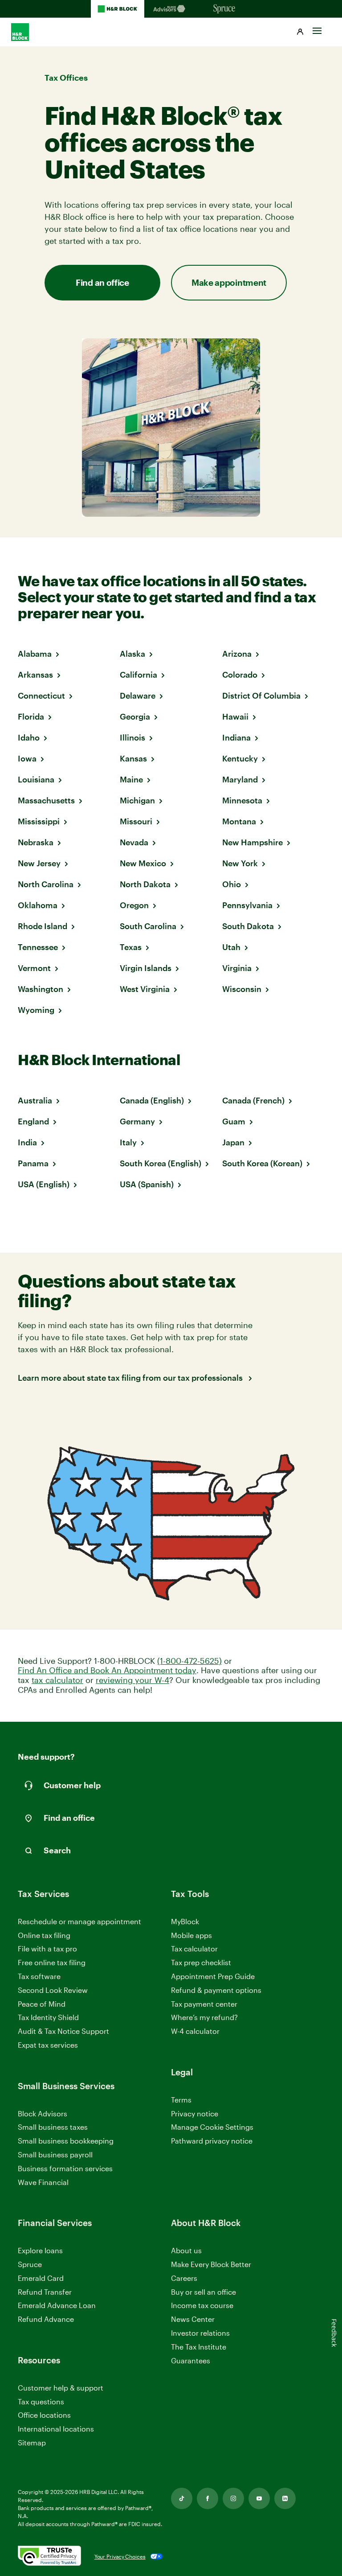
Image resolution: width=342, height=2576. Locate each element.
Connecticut (41, 695)
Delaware (138, 695)
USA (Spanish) (147, 1184)
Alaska (132, 654)
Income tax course (202, 2305)
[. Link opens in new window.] (49, 2556)
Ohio (232, 884)
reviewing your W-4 (132, 1680)
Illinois (132, 737)
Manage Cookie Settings (212, 2127)
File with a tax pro (47, 1948)
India (27, 1142)
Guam (234, 1121)
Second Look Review (53, 1990)
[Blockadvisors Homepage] (171, 9)
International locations (56, 2429)
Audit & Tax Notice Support (63, 2031)
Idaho (29, 737)
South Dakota (248, 926)
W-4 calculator (195, 2031)
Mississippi (39, 821)
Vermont (34, 968)
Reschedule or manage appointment (79, 1921)
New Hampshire (252, 842)
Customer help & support (61, 2388)
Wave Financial (43, 2183)
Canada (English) (152, 1100)
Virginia (237, 968)
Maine (131, 779)
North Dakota (145, 884)
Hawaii (235, 716)
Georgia (135, 716)
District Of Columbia (261, 695)
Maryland (240, 779)
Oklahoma (38, 905)
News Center (193, 2319)
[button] (300, 32)
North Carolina (46, 884)
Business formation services (65, 2168)
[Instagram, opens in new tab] (233, 2498)
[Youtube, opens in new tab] (259, 2498)
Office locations (44, 2415)
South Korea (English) (161, 1163)
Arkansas (35, 675)
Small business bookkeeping (66, 2141)
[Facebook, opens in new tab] (208, 2498)
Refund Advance (46, 2319)
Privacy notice (195, 2113)
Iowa (27, 758)
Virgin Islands (146, 968)
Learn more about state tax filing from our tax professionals (131, 1378)
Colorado (240, 675)
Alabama (35, 654)
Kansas (133, 758)
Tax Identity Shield (48, 2017)
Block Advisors (43, 2114)
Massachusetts (46, 800)
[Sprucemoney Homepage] (224, 9)
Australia (35, 1100)
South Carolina (148, 926)
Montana (239, 821)
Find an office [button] (102, 282)
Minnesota (242, 800)
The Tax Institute (199, 2347)
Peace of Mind (42, 2004)
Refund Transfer (45, 2292)
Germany (137, 1121)
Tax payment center (204, 2004)
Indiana (236, 737)
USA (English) (44, 1184)
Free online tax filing (52, 1962)
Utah (231, 947)
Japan (233, 1142)
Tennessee (38, 947)
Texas (131, 947)
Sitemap (32, 2443)
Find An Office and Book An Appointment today (107, 1670)
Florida (31, 716)
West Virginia (145, 989)
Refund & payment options (216, 1990)
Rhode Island (43, 926)
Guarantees (191, 2360)
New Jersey (39, 863)
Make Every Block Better (211, 2264)
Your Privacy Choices (120, 2556)
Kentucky (240, 758)
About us (186, 2250)
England (33, 1121)
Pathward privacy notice (212, 2141)
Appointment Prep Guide (213, 1976)
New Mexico (143, 863)
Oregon (134, 905)
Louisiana (36, 779)
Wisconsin (242, 989)
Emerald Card (41, 2278)
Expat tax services (48, 2045)
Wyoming (36, 1010)
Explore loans (40, 2250)
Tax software (39, 1976)
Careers (184, 2278)
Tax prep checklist (201, 1962)
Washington (41, 989)
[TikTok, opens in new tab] (182, 2498)
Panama (33, 1163)
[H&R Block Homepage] (118, 9)
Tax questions (41, 2401)
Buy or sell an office (204, 2292)
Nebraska (36, 842)
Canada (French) (253, 1100)
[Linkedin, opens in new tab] (285, 2498)
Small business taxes (53, 2127)
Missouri (136, 821)
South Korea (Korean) (262, 1163)
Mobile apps (191, 1935)
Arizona (237, 654)
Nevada (134, 842)
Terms (181, 2100)
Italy (128, 1142)
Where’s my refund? (204, 2017)
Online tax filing (44, 1935)
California (138, 675)
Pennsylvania (247, 905)
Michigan (137, 800)
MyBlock (185, 1921)
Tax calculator (194, 1948)
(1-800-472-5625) (189, 1661)
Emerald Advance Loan (57, 2305)
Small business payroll (55, 2154)
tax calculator (57, 1680)
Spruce (30, 2264)
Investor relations (200, 2333)
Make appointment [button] (229, 282)
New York (240, 863)
